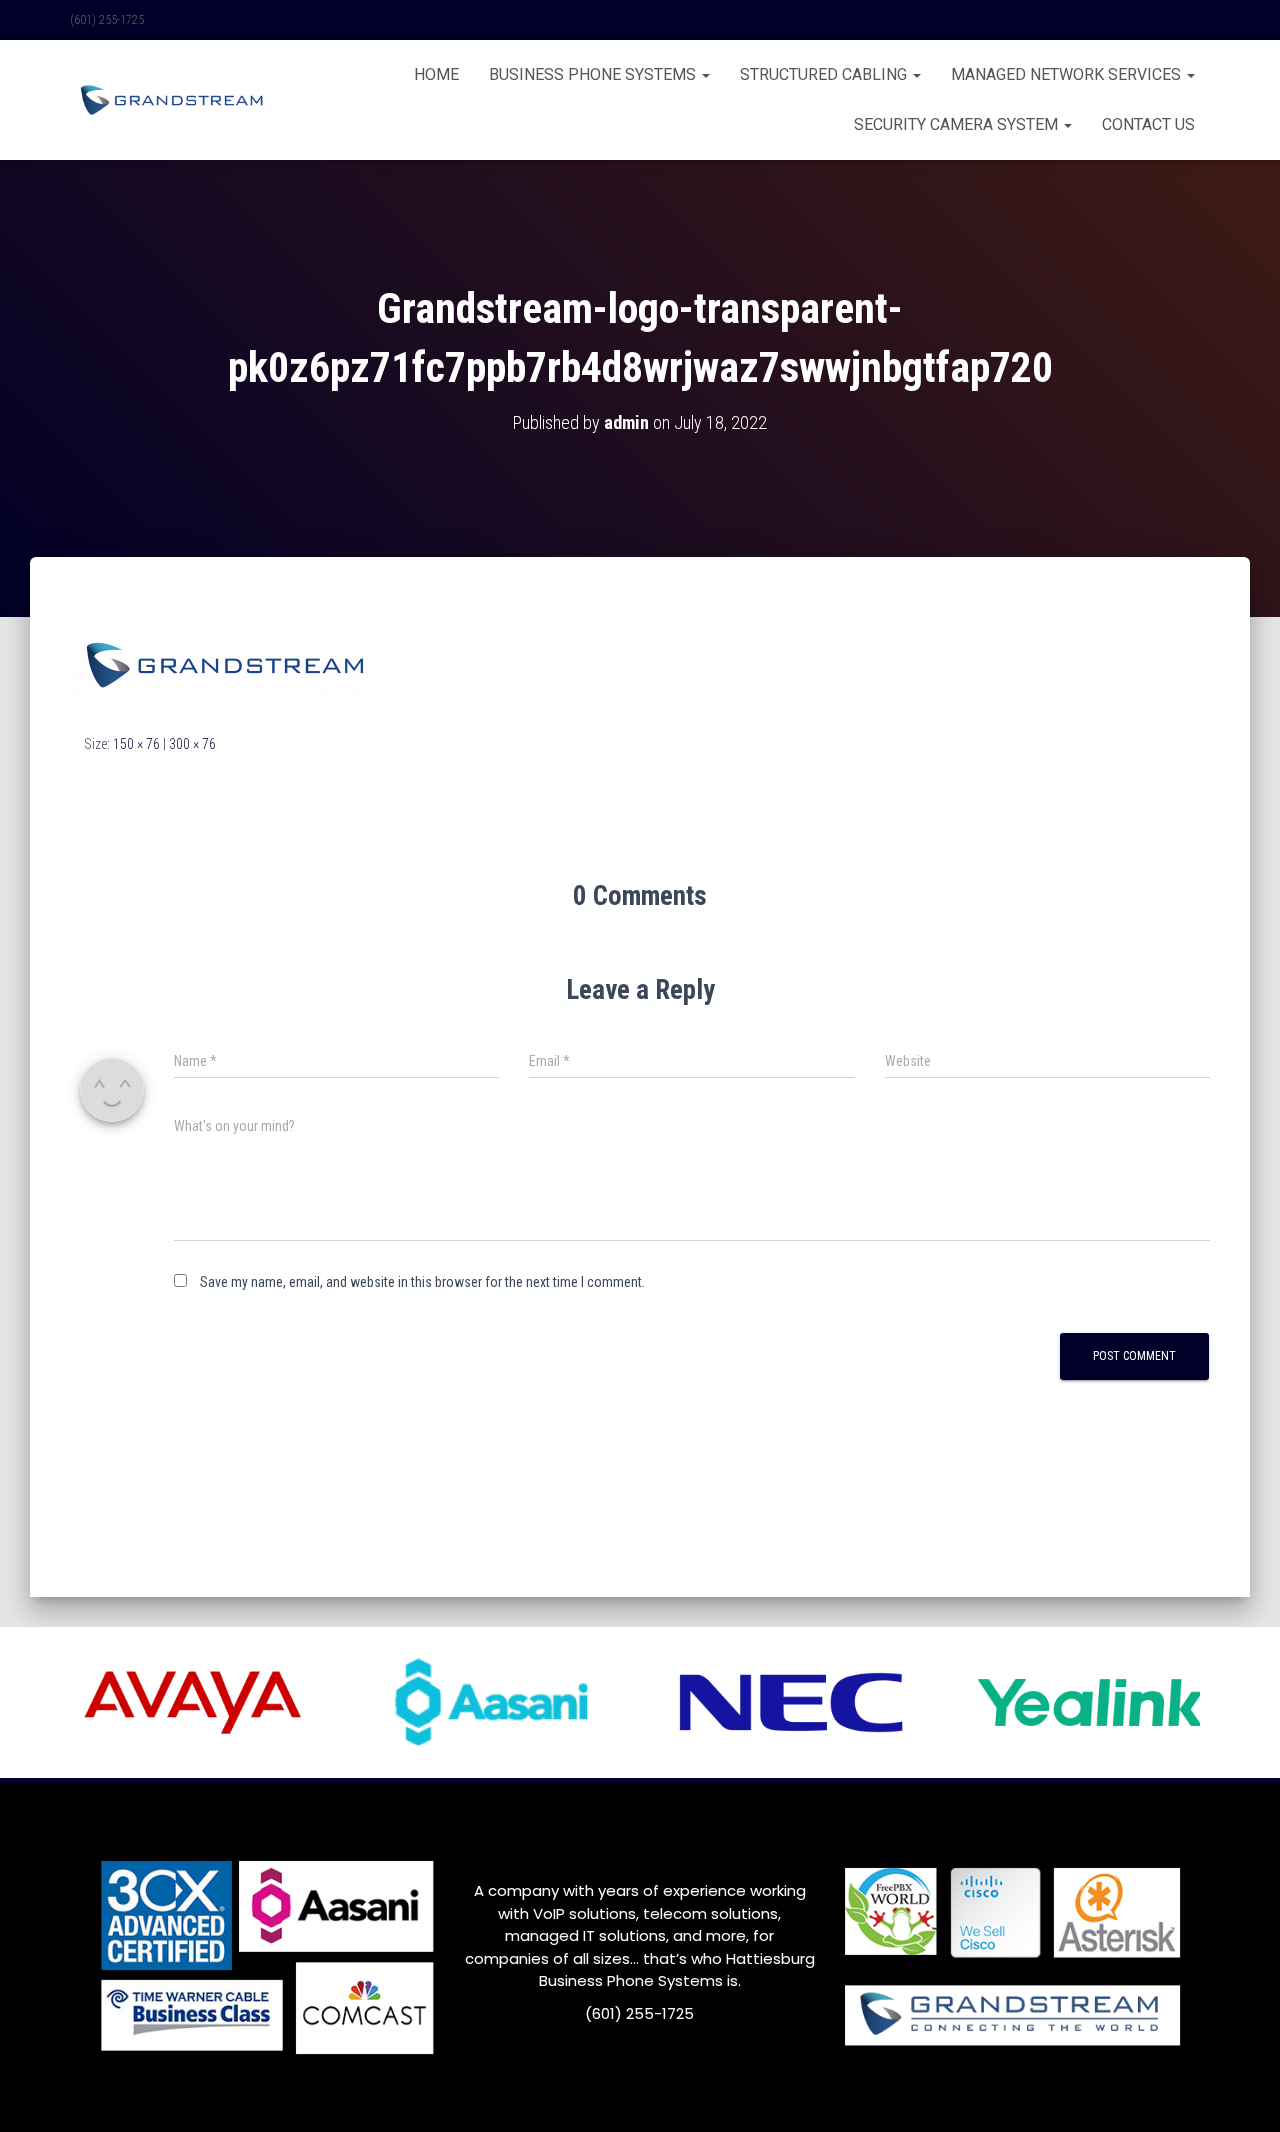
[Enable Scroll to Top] (1240, 2092)
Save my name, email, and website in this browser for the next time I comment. (422, 1282)
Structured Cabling (825, 74)
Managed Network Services (1068, 74)
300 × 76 (192, 744)
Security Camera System (958, 124)
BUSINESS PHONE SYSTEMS (594, 74)
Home (436, 74)
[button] (705, 74)
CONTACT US (1148, 124)
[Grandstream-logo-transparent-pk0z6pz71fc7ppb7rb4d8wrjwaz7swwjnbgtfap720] (220, 663)
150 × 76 (136, 744)
